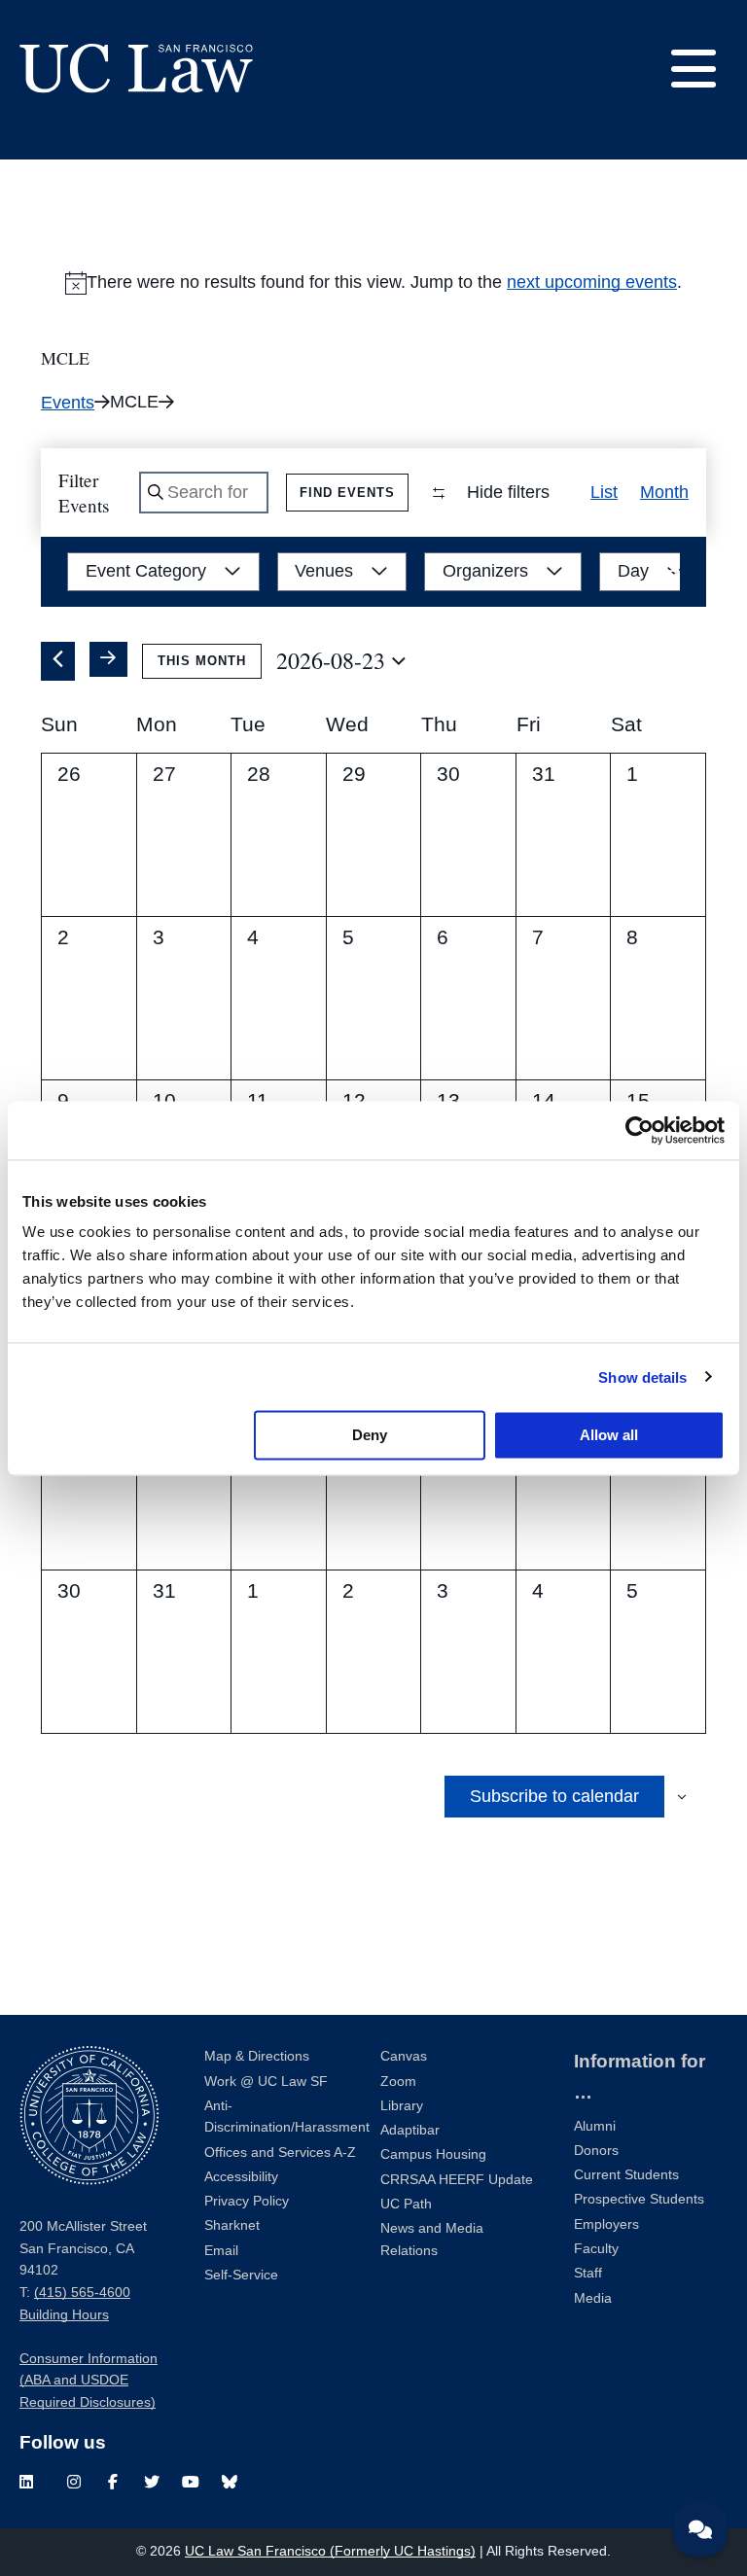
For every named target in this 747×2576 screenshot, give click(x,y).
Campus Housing (433, 2154)
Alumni (595, 2126)
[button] (672, 572)
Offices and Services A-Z (280, 2153)
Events (68, 403)
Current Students (626, 2175)
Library (402, 2106)
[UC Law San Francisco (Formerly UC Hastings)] (136, 68)
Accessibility (241, 2177)
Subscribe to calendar (554, 1796)
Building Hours (64, 2315)
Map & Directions (257, 2056)
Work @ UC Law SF (266, 2082)
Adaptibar (410, 2130)
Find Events (347, 493)
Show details (642, 1376)
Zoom (398, 2082)
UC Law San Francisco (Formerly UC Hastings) (330, 2551)
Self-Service (241, 2275)
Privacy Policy (247, 2201)
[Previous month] (58, 661)
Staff (588, 2273)
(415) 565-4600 (82, 2293)
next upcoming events (592, 282)
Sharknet (232, 2225)
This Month (202, 661)
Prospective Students (639, 2199)
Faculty (596, 2249)
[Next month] (109, 659)
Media (593, 2298)
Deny (370, 1435)
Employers (606, 2224)
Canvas (404, 2056)
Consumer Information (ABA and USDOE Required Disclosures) (89, 2381)
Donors (596, 2151)
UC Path (406, 2204)
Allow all (609, 1435)
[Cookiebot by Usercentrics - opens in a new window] (640, 1130)
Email (221, 2251)
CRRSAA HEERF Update (457, 2180)
